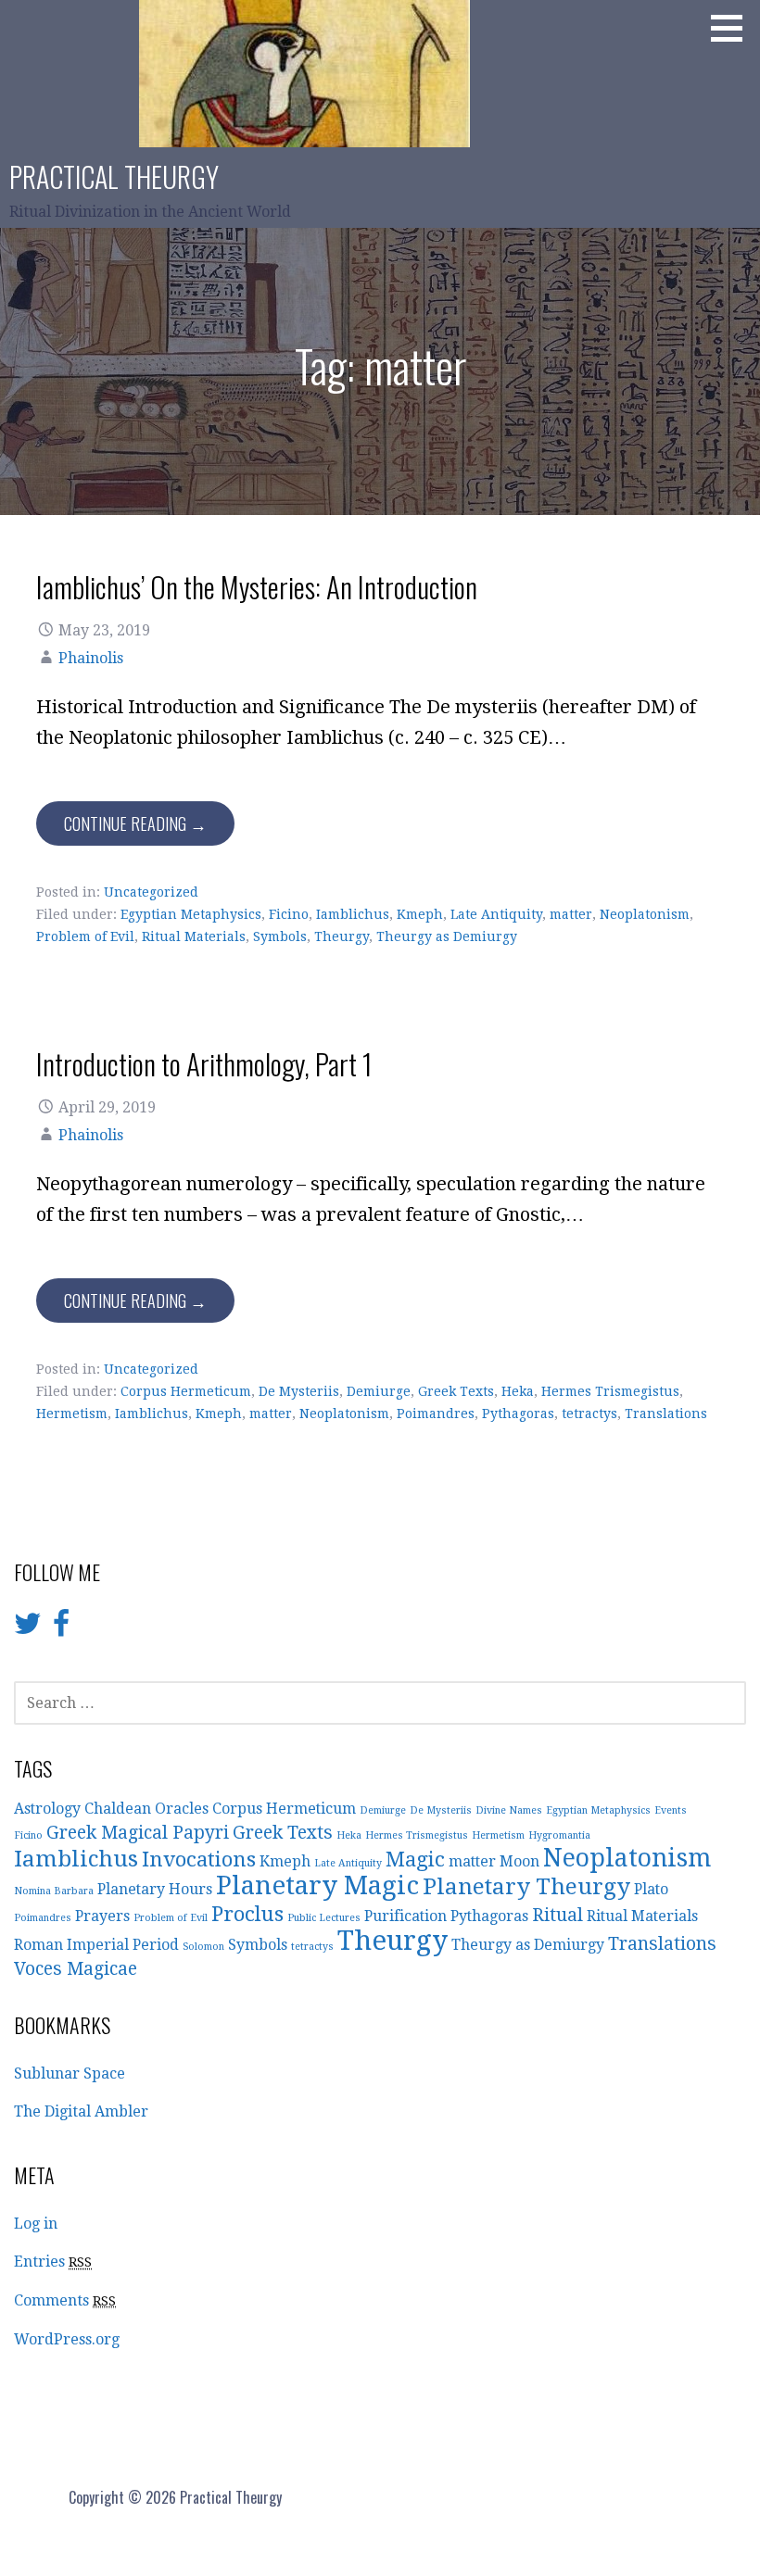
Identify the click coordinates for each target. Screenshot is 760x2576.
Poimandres (436, 1414)
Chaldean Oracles (146, 1809)
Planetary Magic (317, 1885)
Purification (405, 1916)
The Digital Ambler (81, 2111)
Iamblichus (353, 914)
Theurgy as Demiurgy (447, 936)
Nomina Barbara (54, 1891)
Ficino (289, 914)
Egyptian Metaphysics (191, 914)
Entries (53, 2262)
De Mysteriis (299, 1391)
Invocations (199, 1859)
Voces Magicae (76, 1969)
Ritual (557, 1915)
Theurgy (342, 936)
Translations (666, 1414)
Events (671, 1810)
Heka (518, 1391)
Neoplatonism (645, 914)
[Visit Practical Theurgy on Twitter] (28, 1629)
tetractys (589, 1414)
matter (571, 914)
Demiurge (379, 1391)
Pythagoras (518, 1414)
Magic (415, 1859)
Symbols (280, 936)
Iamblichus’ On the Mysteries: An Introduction (257, 586)
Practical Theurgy (114, 176)
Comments (65, 2300)
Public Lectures (324, 1918)
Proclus (247, 1914)
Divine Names (509, 1810)
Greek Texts (456, 1391)
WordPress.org (67, 2339)
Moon (519, 1861)
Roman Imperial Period (96, 1945)
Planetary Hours (155, 1889)
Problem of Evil (85, 936)
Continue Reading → (135, 823)
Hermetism (72, 1414)
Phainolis (91, 658)
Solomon (203, 1947)
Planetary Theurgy (526, 1886)
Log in (36, 2224)
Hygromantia (559, 1835)
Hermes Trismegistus (610, 1391)
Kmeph (420, 914)
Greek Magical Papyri (138, 1833)
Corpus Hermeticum (186, 1391)
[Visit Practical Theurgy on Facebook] (61, 1629)
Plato (651, 1889)
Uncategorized (151, 892)
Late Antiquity (496, 914)
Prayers (102, 1916)
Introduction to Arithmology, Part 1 (204, 1063)
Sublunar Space (70, 2073)
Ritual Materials (194, 936)
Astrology (47, 1809)
